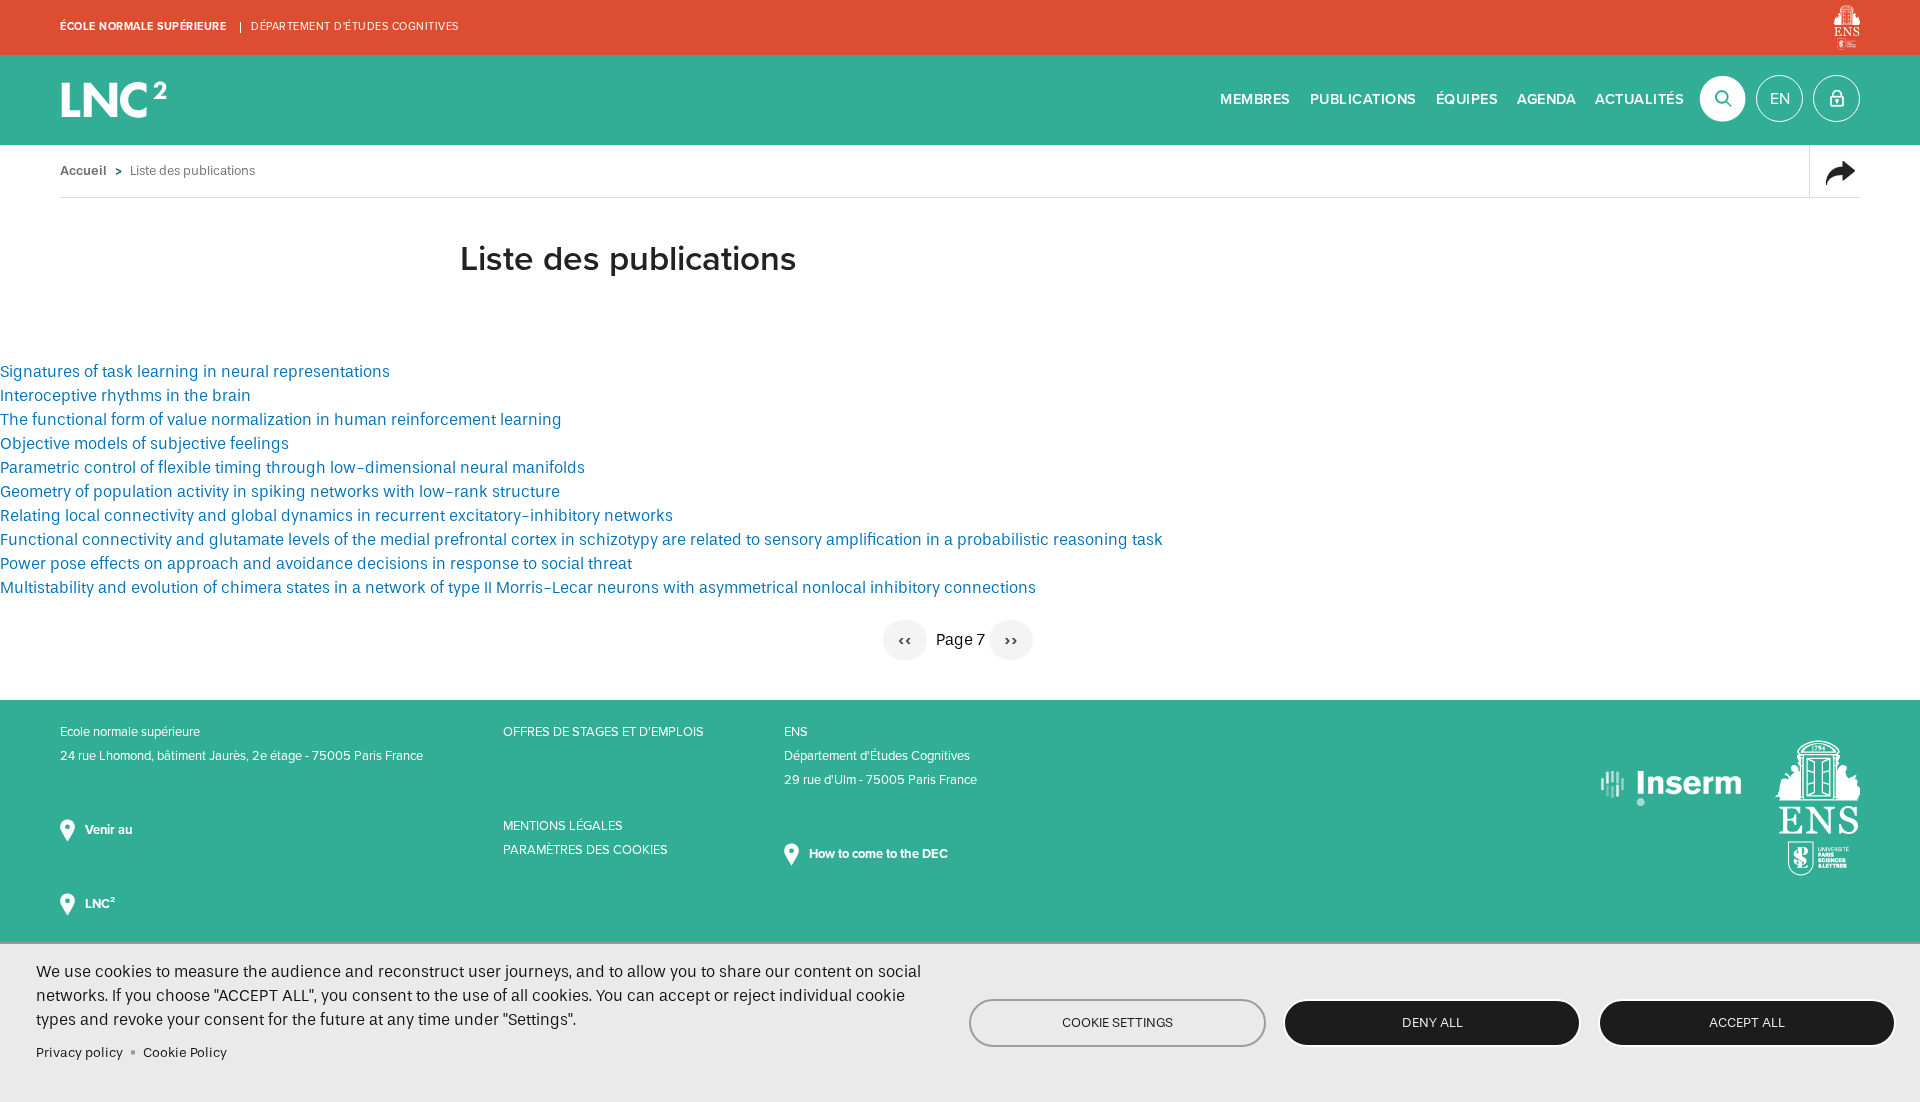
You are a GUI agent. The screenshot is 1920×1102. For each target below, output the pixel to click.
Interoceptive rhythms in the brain (125, 395)
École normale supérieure (143, 26)
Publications (1363, 99)
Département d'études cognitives (355, 26)
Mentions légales (563, 826)
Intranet (1836, 98)
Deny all (1432, 1022)
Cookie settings (1117, 1022)
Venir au (110, 830)
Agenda (1546, 99)
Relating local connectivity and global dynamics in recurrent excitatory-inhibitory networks (336, 515)
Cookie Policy (185, 1052)
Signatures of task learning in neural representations (195, 371)
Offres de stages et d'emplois (603, 732)
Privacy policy (79, 1052)
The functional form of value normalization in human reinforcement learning (281, 419)
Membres (1255, 99)
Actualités (1639, 99)
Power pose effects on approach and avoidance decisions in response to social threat (316, 563)
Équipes (1467, 99)
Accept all (1747, 1022)
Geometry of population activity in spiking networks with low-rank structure (280, 491)
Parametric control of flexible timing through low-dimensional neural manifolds (292, 467)
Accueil (83, 170)
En (1780, 99)
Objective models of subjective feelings (144, 443)
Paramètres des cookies (585, 850)
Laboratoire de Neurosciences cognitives (116, 100)
